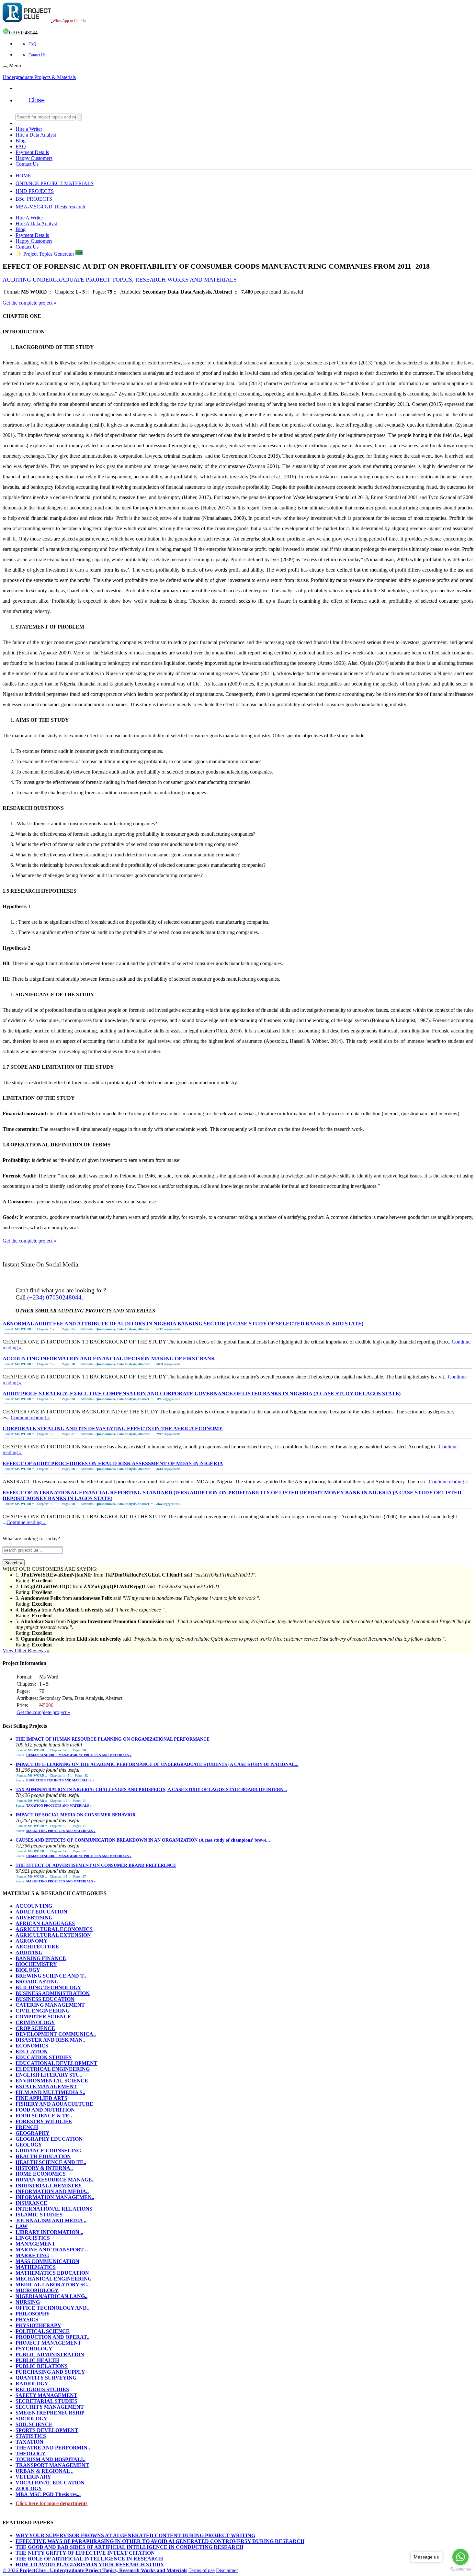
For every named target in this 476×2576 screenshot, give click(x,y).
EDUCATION (32, 2052)
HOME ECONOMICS (41, 2174)
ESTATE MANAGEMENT (46, 2086)
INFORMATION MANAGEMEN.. (55, 2197)
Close (37, 100)
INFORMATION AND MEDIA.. (52, 2191)
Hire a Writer (29, 129)
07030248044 (23, 33)
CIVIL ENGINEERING (43, 2011)
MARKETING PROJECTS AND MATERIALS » (61, 1831)
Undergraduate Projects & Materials (39, 77)
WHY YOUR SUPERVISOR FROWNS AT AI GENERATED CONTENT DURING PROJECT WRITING (135, 2535)
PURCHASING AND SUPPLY (50, 2372)
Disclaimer (227, 2570)
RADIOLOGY (32, 2384)
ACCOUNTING (34, 1906)
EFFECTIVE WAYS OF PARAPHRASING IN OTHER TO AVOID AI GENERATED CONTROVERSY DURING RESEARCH (160, 2541)
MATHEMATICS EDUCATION (52, 2273)
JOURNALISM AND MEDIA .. (51, 2220)
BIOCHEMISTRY (36, 1964)
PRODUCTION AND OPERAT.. (52, 2337)
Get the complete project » (29, 303)
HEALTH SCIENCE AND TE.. (51, 2162)
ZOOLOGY (29, 2488)
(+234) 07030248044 (54, 1297)
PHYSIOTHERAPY (38, 2325)
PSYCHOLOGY (34, 2349)
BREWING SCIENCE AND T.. (51, 1976)
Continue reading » (30, 1417)
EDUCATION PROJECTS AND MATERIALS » (60, 1780)
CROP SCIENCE (35, 2028)
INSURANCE (31, 2203)
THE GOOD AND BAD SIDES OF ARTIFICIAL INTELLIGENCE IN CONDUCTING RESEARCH (129, 2547)
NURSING (28, 2302)
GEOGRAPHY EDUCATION (49, 2139)
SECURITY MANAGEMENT (50, 2407)
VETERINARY (33, 2477)
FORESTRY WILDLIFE (44, 2121)
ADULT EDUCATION (41, 1912)
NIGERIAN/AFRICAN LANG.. (51, 2296)
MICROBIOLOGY (37, 2290)
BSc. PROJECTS (34, 199)
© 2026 (95, 2570)
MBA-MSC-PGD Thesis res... (48, 2494)
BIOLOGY (28, 1970)
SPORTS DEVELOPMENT (47, 2430)
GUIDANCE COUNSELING (48, 2151)
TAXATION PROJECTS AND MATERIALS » (59, 1806)
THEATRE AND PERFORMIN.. (53, 2448)
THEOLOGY (31, 2453)
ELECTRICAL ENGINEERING (53, 2069)
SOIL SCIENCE (34, 2424)
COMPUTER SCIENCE (43, 2017)
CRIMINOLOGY (35, 2022)
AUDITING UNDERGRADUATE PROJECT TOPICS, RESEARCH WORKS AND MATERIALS (120, 280)
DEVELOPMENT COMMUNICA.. (56, 2034)
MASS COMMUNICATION (47, 2261)
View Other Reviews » (26, 1650)
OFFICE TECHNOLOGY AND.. (52, 2308)
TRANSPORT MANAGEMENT (52, 2465)
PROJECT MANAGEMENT (48, 2343)
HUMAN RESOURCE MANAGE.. (55, 2180)
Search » (14, 1563)
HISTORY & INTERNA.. (44, 2168)
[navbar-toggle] (5, 67)
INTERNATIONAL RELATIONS (54, 2209)
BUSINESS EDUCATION (45, 1999)
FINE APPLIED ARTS (41, 2098)
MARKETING (32, 2255)
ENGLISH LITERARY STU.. (49, 2075)
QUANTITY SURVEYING (46, 2378)
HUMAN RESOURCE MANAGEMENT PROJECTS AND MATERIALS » (79, 1755)
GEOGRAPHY (33, 2133)
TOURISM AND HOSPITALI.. (51, 2459)
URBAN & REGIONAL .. (45, 2471)
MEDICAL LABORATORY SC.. (53, 2285)
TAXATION (29, 2442)
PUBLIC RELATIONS (42, 2366)
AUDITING (29, 1952)
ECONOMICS (32, 2046)
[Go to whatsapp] (460, 2557)
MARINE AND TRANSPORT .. (52, 2250)
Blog (21, 141)
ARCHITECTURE (37, 1947)
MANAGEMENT (35, 2244)
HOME (23, 176)
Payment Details (32, 152)
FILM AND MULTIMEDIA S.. (50, 2092)
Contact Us (37, 55)
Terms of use (202, 2570)
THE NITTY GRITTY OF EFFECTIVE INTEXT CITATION (85, 2553)
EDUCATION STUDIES (44, 2057)
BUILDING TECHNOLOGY (48, 1987)
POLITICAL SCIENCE (43, 2331)
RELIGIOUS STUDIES (42, 2389)
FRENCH (27, 2127)
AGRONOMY (32, 1941)
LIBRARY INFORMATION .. (49, 2232)
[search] (79, 117)
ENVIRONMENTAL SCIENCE (52, 2081)
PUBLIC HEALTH (37, 2360)
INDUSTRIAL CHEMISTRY (49, 2186)
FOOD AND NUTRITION (45, 2110)
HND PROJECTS (35, 191)
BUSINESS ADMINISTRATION (53, 1993)
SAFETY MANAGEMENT (46, 2395)
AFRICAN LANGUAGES (45, 1923)
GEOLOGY (29, 2145)
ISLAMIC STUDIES (39, 2215)
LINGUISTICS (33, 2238)
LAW (22, 2226)
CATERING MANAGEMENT (50, 2005)
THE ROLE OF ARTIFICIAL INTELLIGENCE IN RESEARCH (89, 2559)
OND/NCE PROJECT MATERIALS (55, 183)
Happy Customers (34, 158)
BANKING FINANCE (41, 1958)
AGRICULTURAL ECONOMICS (54, 1929)
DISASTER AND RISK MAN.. (50, 2040)
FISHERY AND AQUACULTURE (54, 2104)
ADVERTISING (34, 1918)
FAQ (32, 44)
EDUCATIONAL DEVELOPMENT (57, 2063)
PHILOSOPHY (33, 2314)
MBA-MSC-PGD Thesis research (50, 207)
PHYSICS (27, 2320)
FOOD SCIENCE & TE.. (44, 2116)
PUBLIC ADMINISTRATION (50, 2354)
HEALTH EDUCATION (43, 2156)
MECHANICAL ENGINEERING (54, 2279)
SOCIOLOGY (31, 2419)
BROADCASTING (37, 1982)
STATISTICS (31, 2436)
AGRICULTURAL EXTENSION (53, 1935)
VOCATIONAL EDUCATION (50, 2483)
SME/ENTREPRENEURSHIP (50, 2413)
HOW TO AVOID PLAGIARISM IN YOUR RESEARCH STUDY (90, 2565)
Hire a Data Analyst (36, 135)
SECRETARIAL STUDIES (46, 2401)
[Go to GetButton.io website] (460, 2569)
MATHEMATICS (36, 2267)
